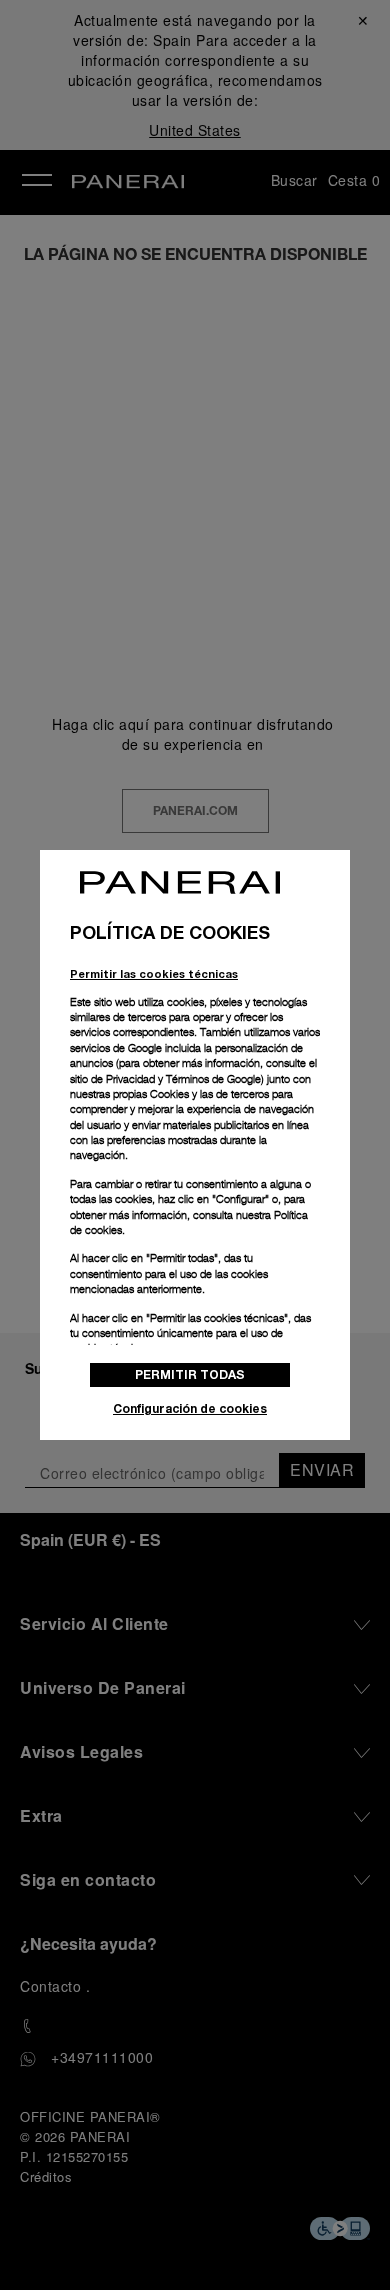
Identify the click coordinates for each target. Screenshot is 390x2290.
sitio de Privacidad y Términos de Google (165, 1079)
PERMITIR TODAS (190, 1374)
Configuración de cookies (190, 1408)
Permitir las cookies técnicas (154, 973)
